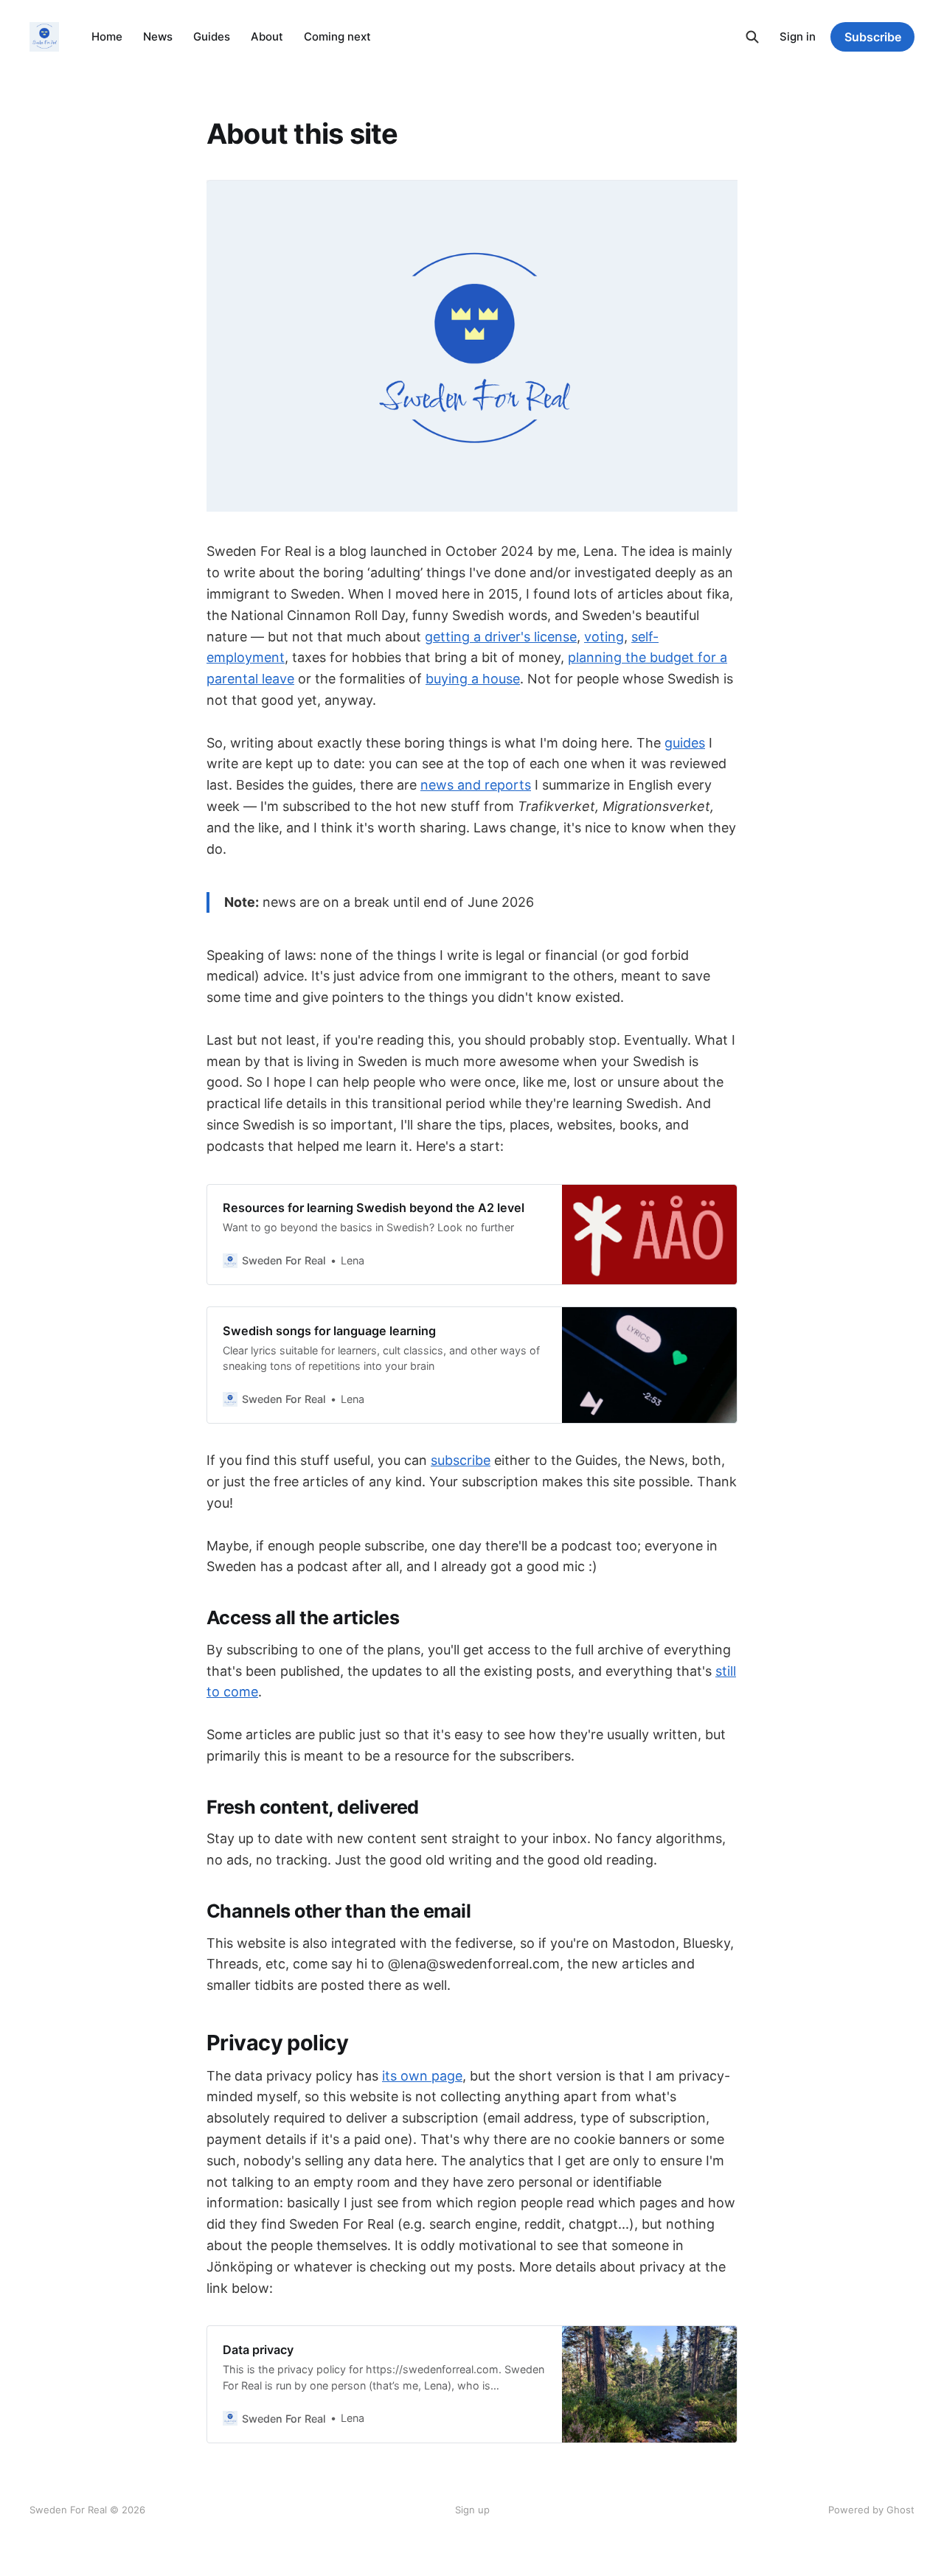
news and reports (476, 785)
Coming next (337, 36)
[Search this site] (752, 37)
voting (604, 637)
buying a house (473, 679)
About (267, 36)
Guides (212, 36)
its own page (422, 2076)
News (158, 36)
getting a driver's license (501, 637)
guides (685, 743)
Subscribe (873, 37)
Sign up (472, 2510)
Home (107, 36)
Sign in (798, 36)
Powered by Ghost (871, 2510)
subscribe (461, 1460)
